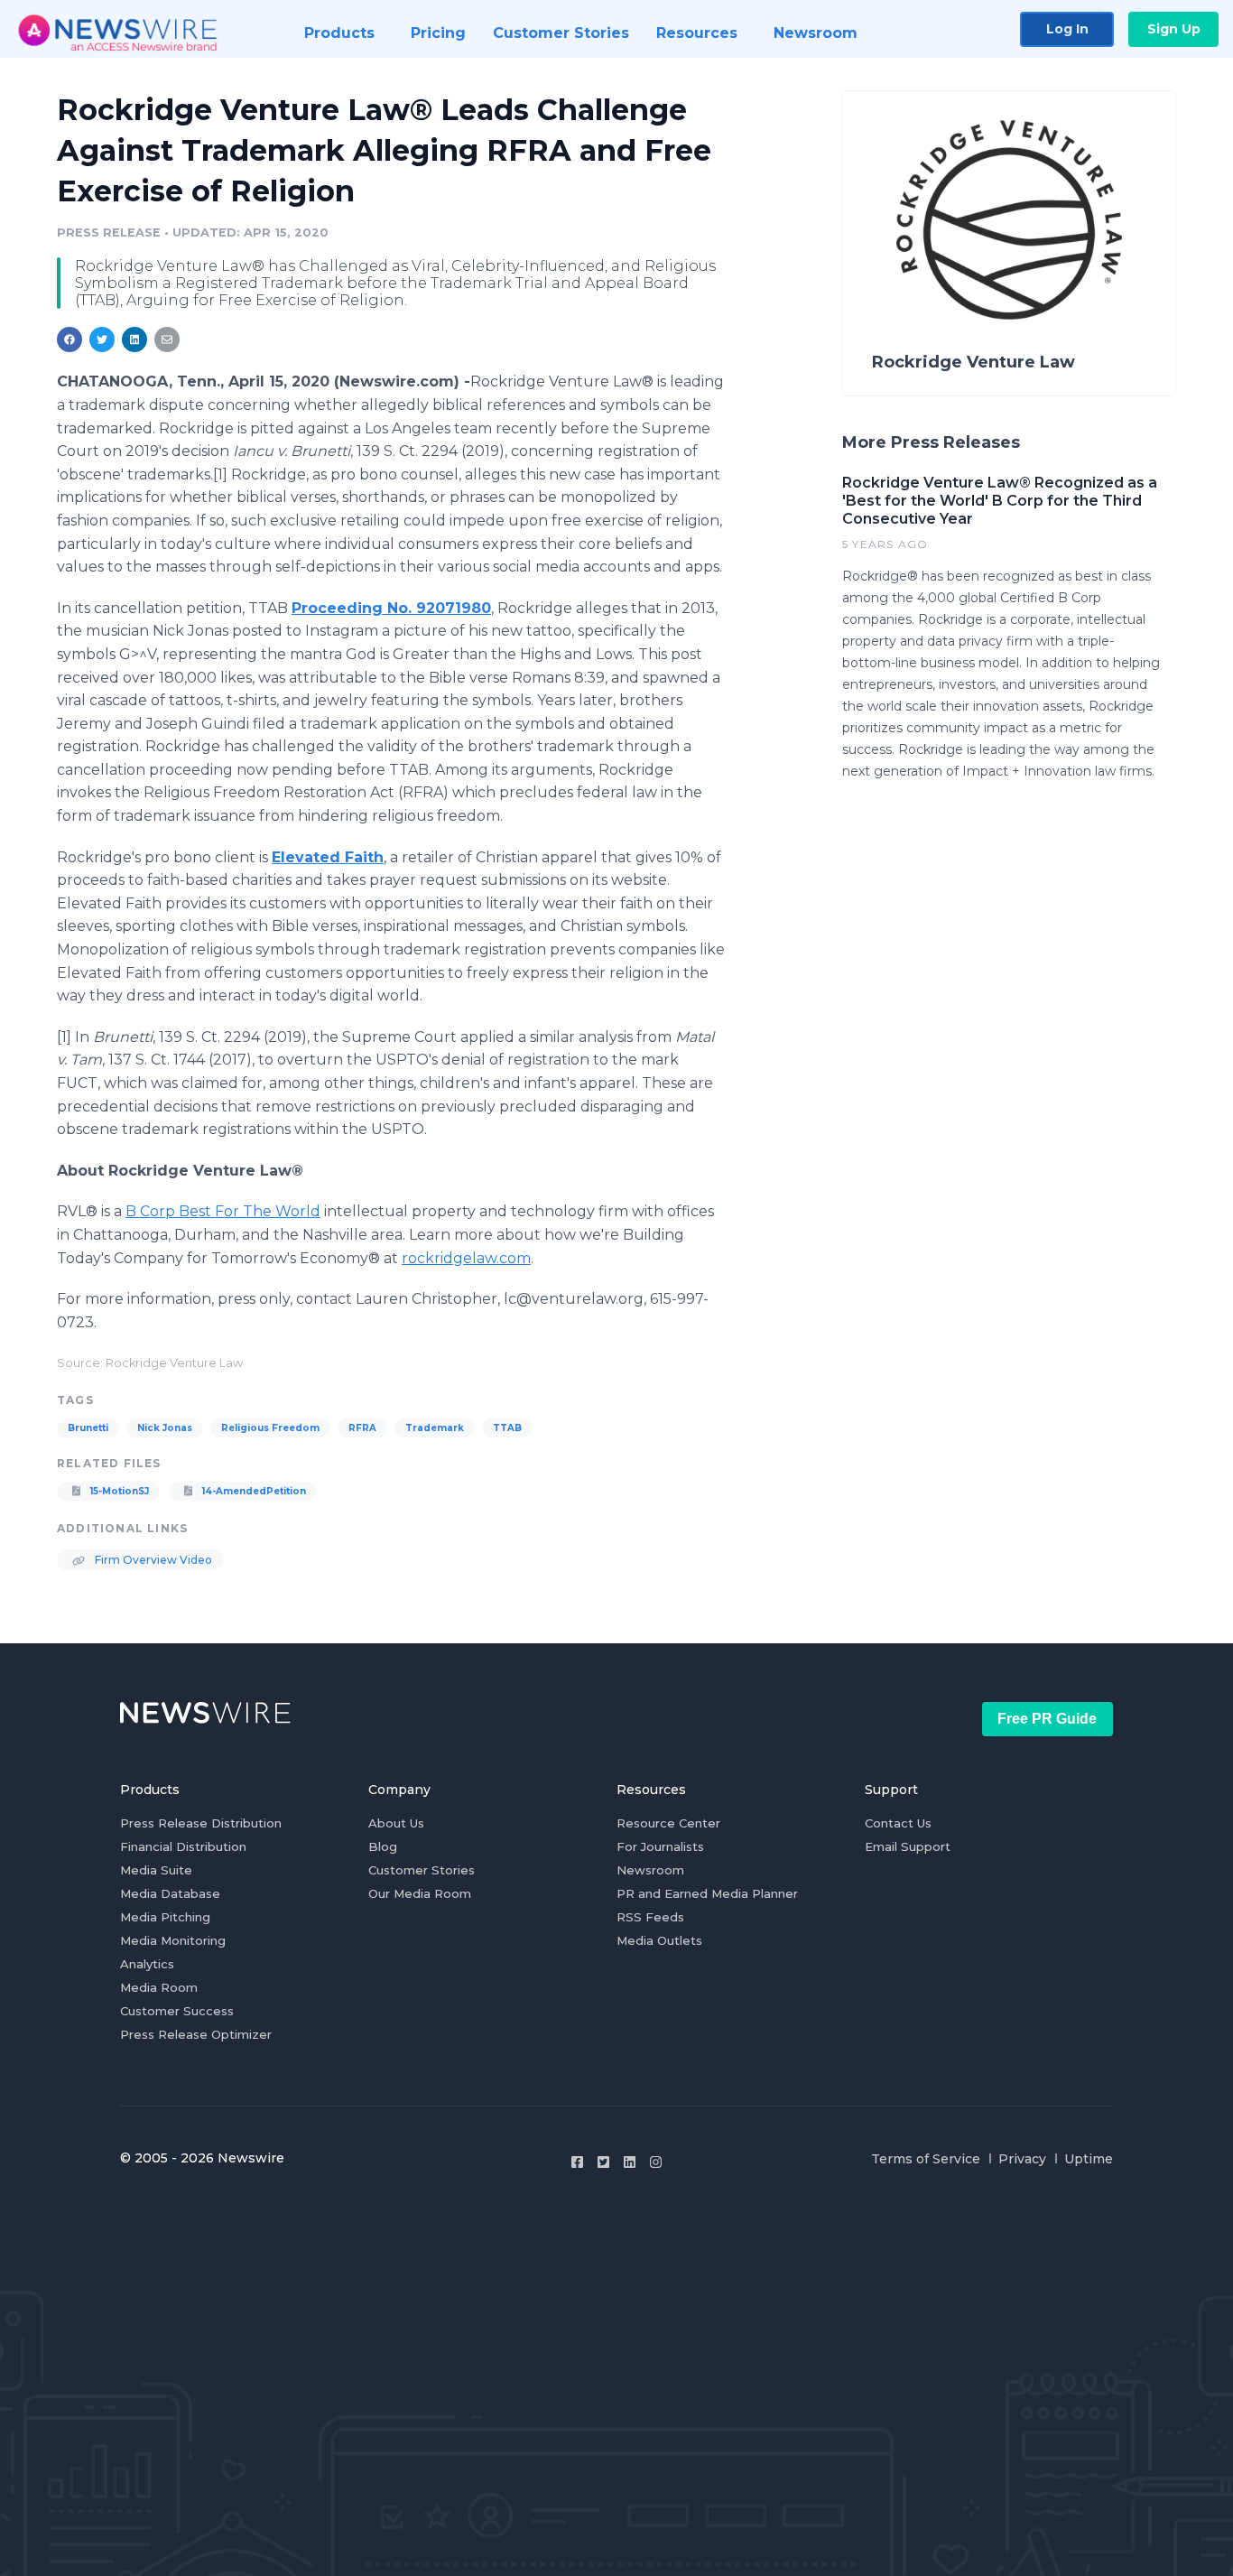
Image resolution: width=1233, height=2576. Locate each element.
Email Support (908, 1846)
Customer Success (177, 2011)
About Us (396, 1823)
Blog (383, 1846)
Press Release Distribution (201, 1823)
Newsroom (650, 1870)
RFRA (362, 1428)
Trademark (435, 1428)
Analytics (147, 1964)
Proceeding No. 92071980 (391, 608)
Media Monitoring (173, 1940)
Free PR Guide (1047, 1719)
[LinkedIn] (630, 2162)
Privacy (1022, 2159)
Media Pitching (165, 1917)
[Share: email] (167, 339)
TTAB (507, 1428)
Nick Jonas (165, 1428)
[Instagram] (656, 2162)
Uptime (1089, 2159)
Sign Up (1174, 29)
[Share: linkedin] (135, 339)
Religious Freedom (270, 1428)
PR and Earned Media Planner (707, 1893)
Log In (1067, 29)
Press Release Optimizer (196, 2034)
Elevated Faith (328, 857)
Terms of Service (926, 2159)
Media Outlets (659, 1940)
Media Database (170, 1893)
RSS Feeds (650, 1917)
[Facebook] (577, 2162)
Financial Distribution (183, 1846)
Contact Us (898, 1823)
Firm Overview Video (152, 1560)
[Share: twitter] (102, 339)
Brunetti (88, 1428)
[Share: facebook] (70, 339)
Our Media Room (420, 1893)
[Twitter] (603, 2162)
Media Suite (156, 1870)
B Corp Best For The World (223, 1211)
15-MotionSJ (118, 1491)
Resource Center (668, 1823)
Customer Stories (422, 1870)
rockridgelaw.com (466, 1258)
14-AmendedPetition (253, 1491)
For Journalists (660, 1846)
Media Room (159, 1987)
